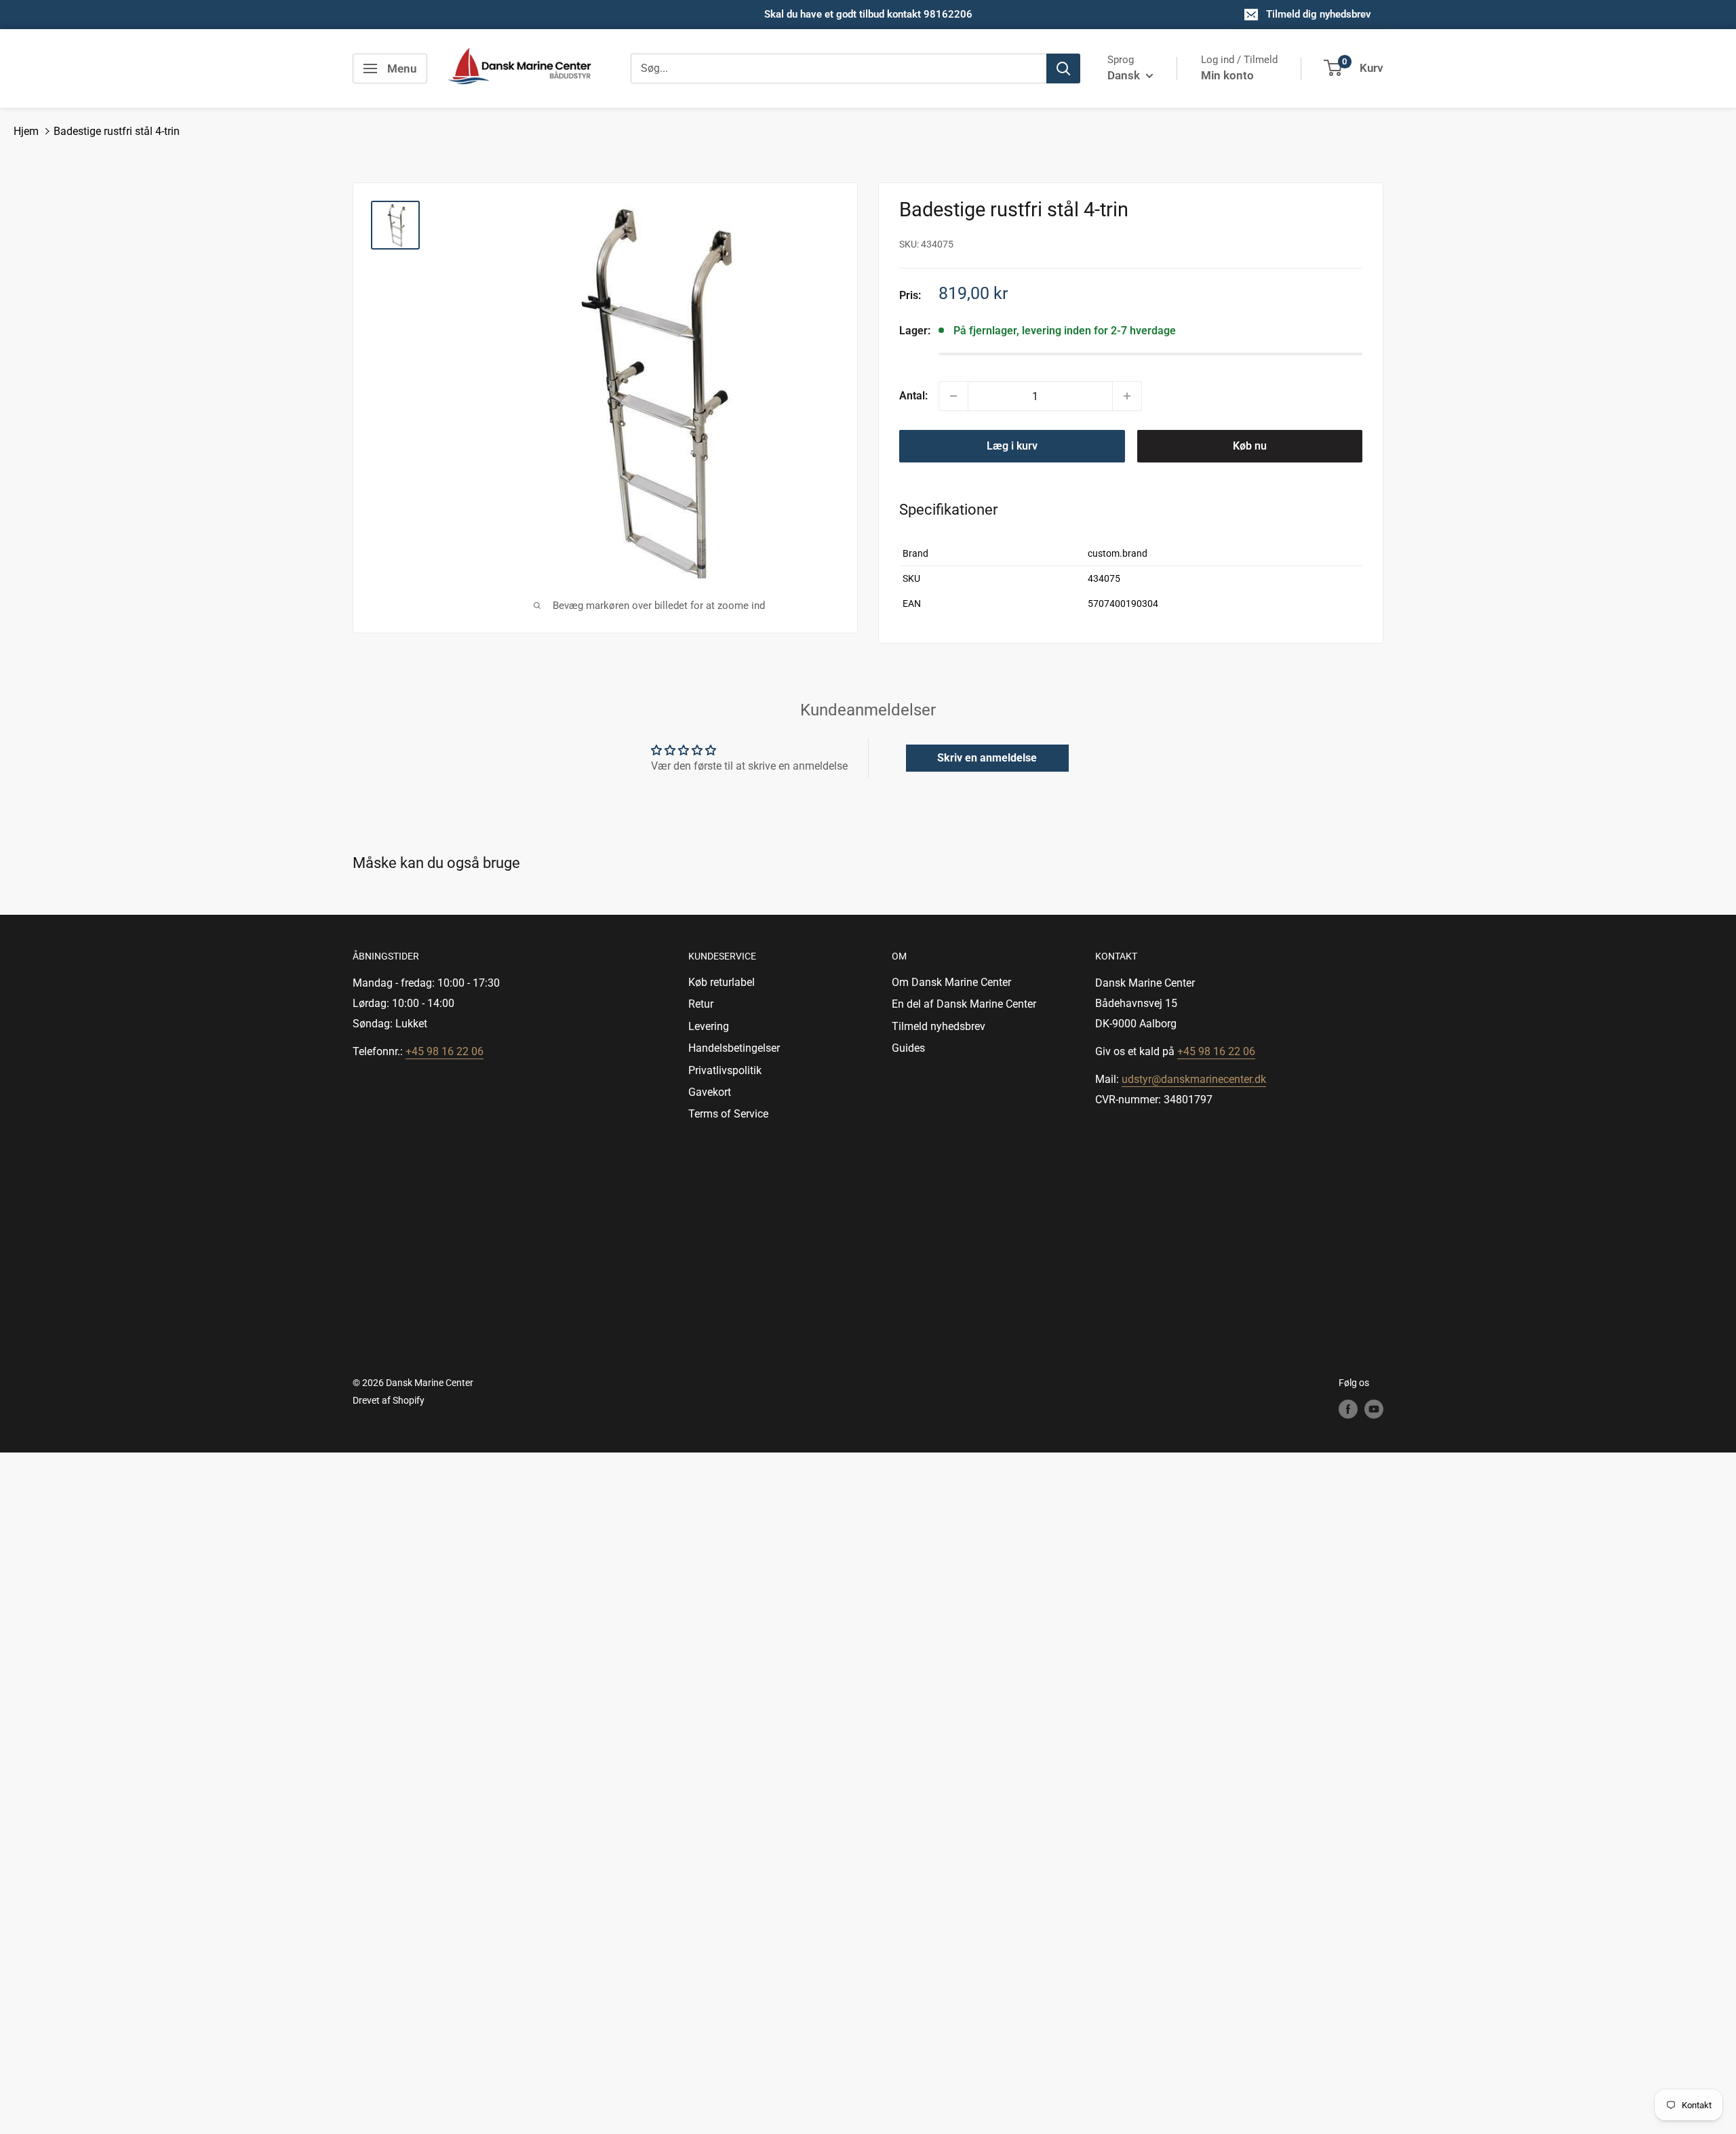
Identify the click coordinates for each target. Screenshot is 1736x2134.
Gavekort (710, 1092)
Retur (701, 1004)
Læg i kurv (1012, 446)
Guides (908, 1048)
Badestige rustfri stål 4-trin (117, 131)
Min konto (1227, 75)
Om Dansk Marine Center (951, 982)
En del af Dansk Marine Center (964, 1004)
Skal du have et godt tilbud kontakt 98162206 (868, 14)
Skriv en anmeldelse (987, 758)
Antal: (913, 396)
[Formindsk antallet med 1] (953, 396)
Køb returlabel (722, 982)
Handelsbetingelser (734, 1048)
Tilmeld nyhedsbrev (939, 1026)
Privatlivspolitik (725, 1070)
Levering (709, 1026)
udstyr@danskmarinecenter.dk (1194, 1079)
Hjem (26, 131)
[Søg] (1063, 68)
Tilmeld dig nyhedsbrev (1319, 14)
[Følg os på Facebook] (1348, 1408)
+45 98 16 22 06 (445, 1051)
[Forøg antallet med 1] (1127, 396)
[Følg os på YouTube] (1374, 1408)
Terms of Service (728, 1114)
